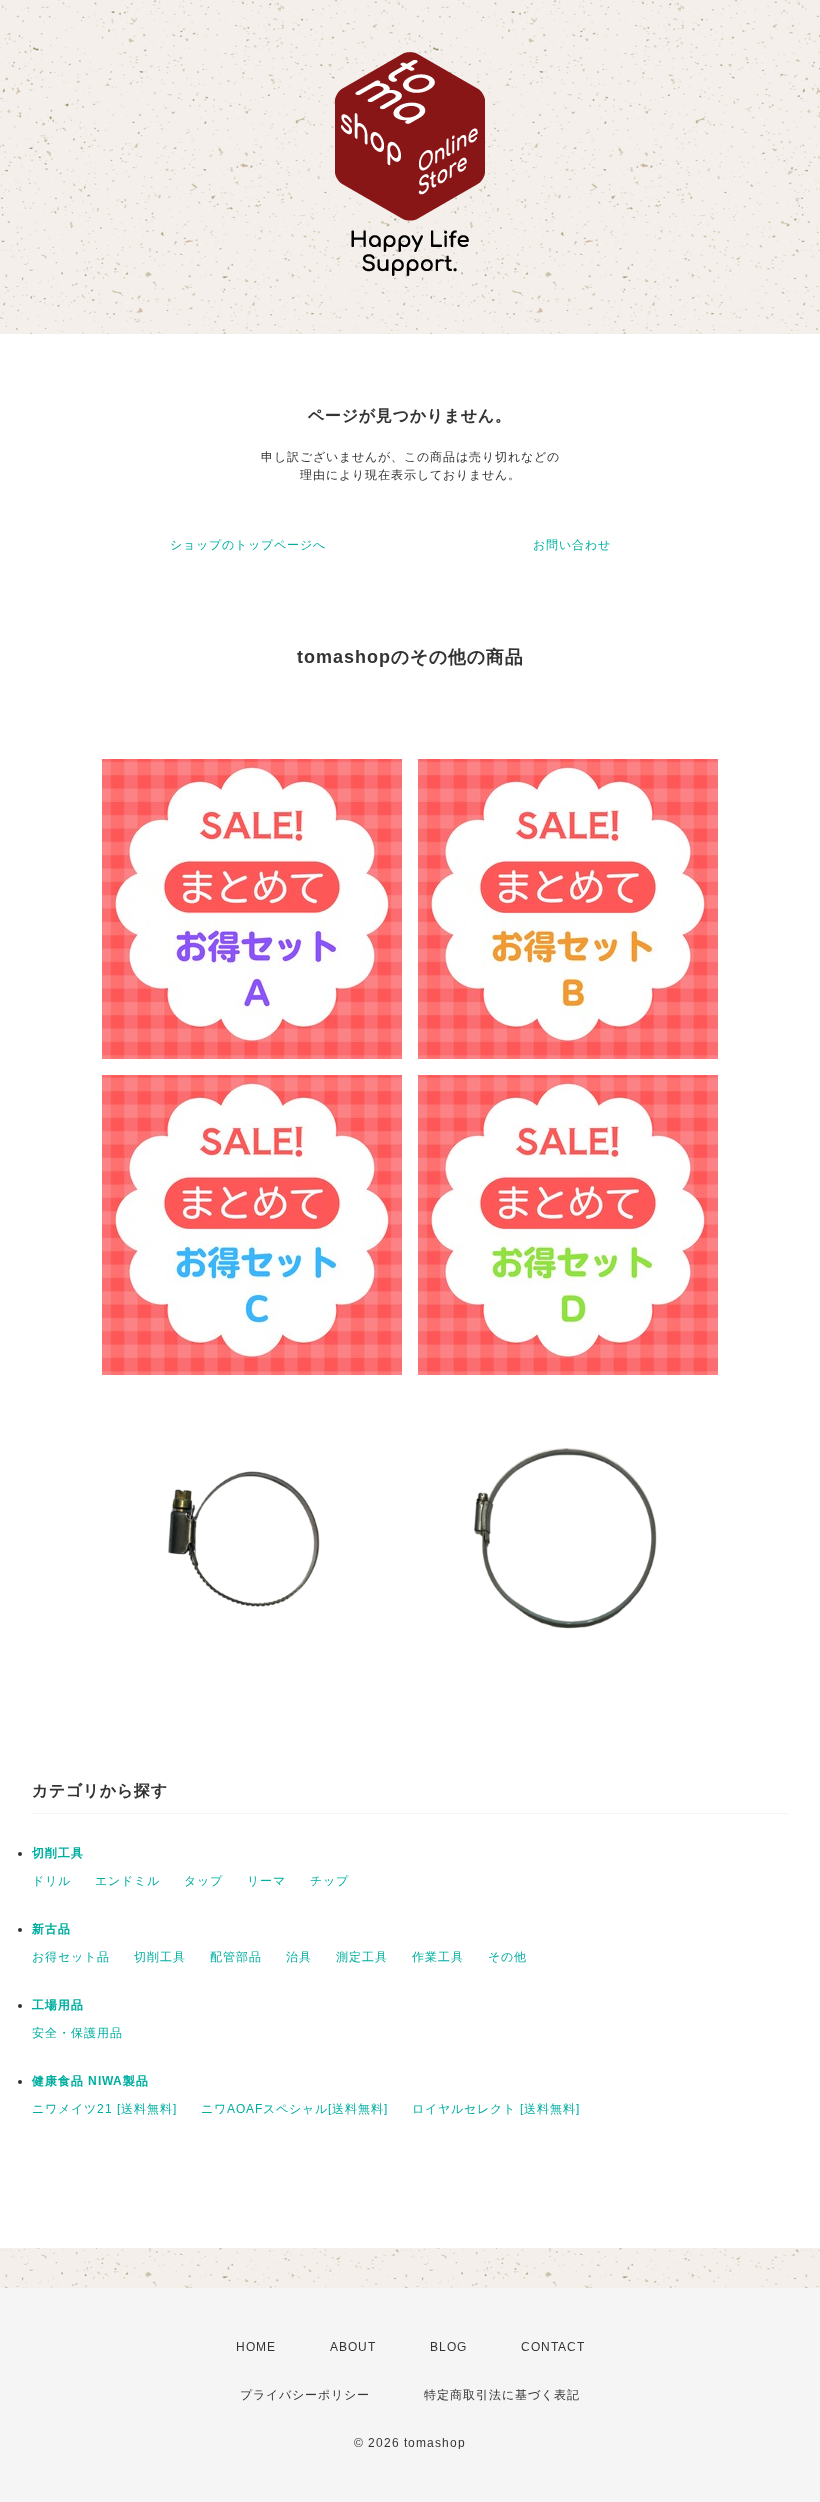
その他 (507, 1957)
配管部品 (236, 1957)
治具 (299, 1957)
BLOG (448, 2347)
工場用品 (58, 2005)
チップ (329, 1881)
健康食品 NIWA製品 (90, 2081)
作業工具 (438, 1957)
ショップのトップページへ (248, 545)
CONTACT (553, 2347)
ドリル (51, 1881)
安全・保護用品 (77, 2033)
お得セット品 (71, 1957)
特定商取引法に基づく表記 (502, 2395)
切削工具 (58, 1853)
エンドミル (127, 1881)
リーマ (266, 1881)
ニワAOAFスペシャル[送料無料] (294, 2109)
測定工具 (362, 1957)
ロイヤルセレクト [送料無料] (496, 2109)
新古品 (51, 1929)
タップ (203, 1881)
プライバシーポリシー (305, 2395)
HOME (256, 2347)
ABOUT (353, 2347)
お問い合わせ (572, 545)
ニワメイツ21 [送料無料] (104, 2109)
